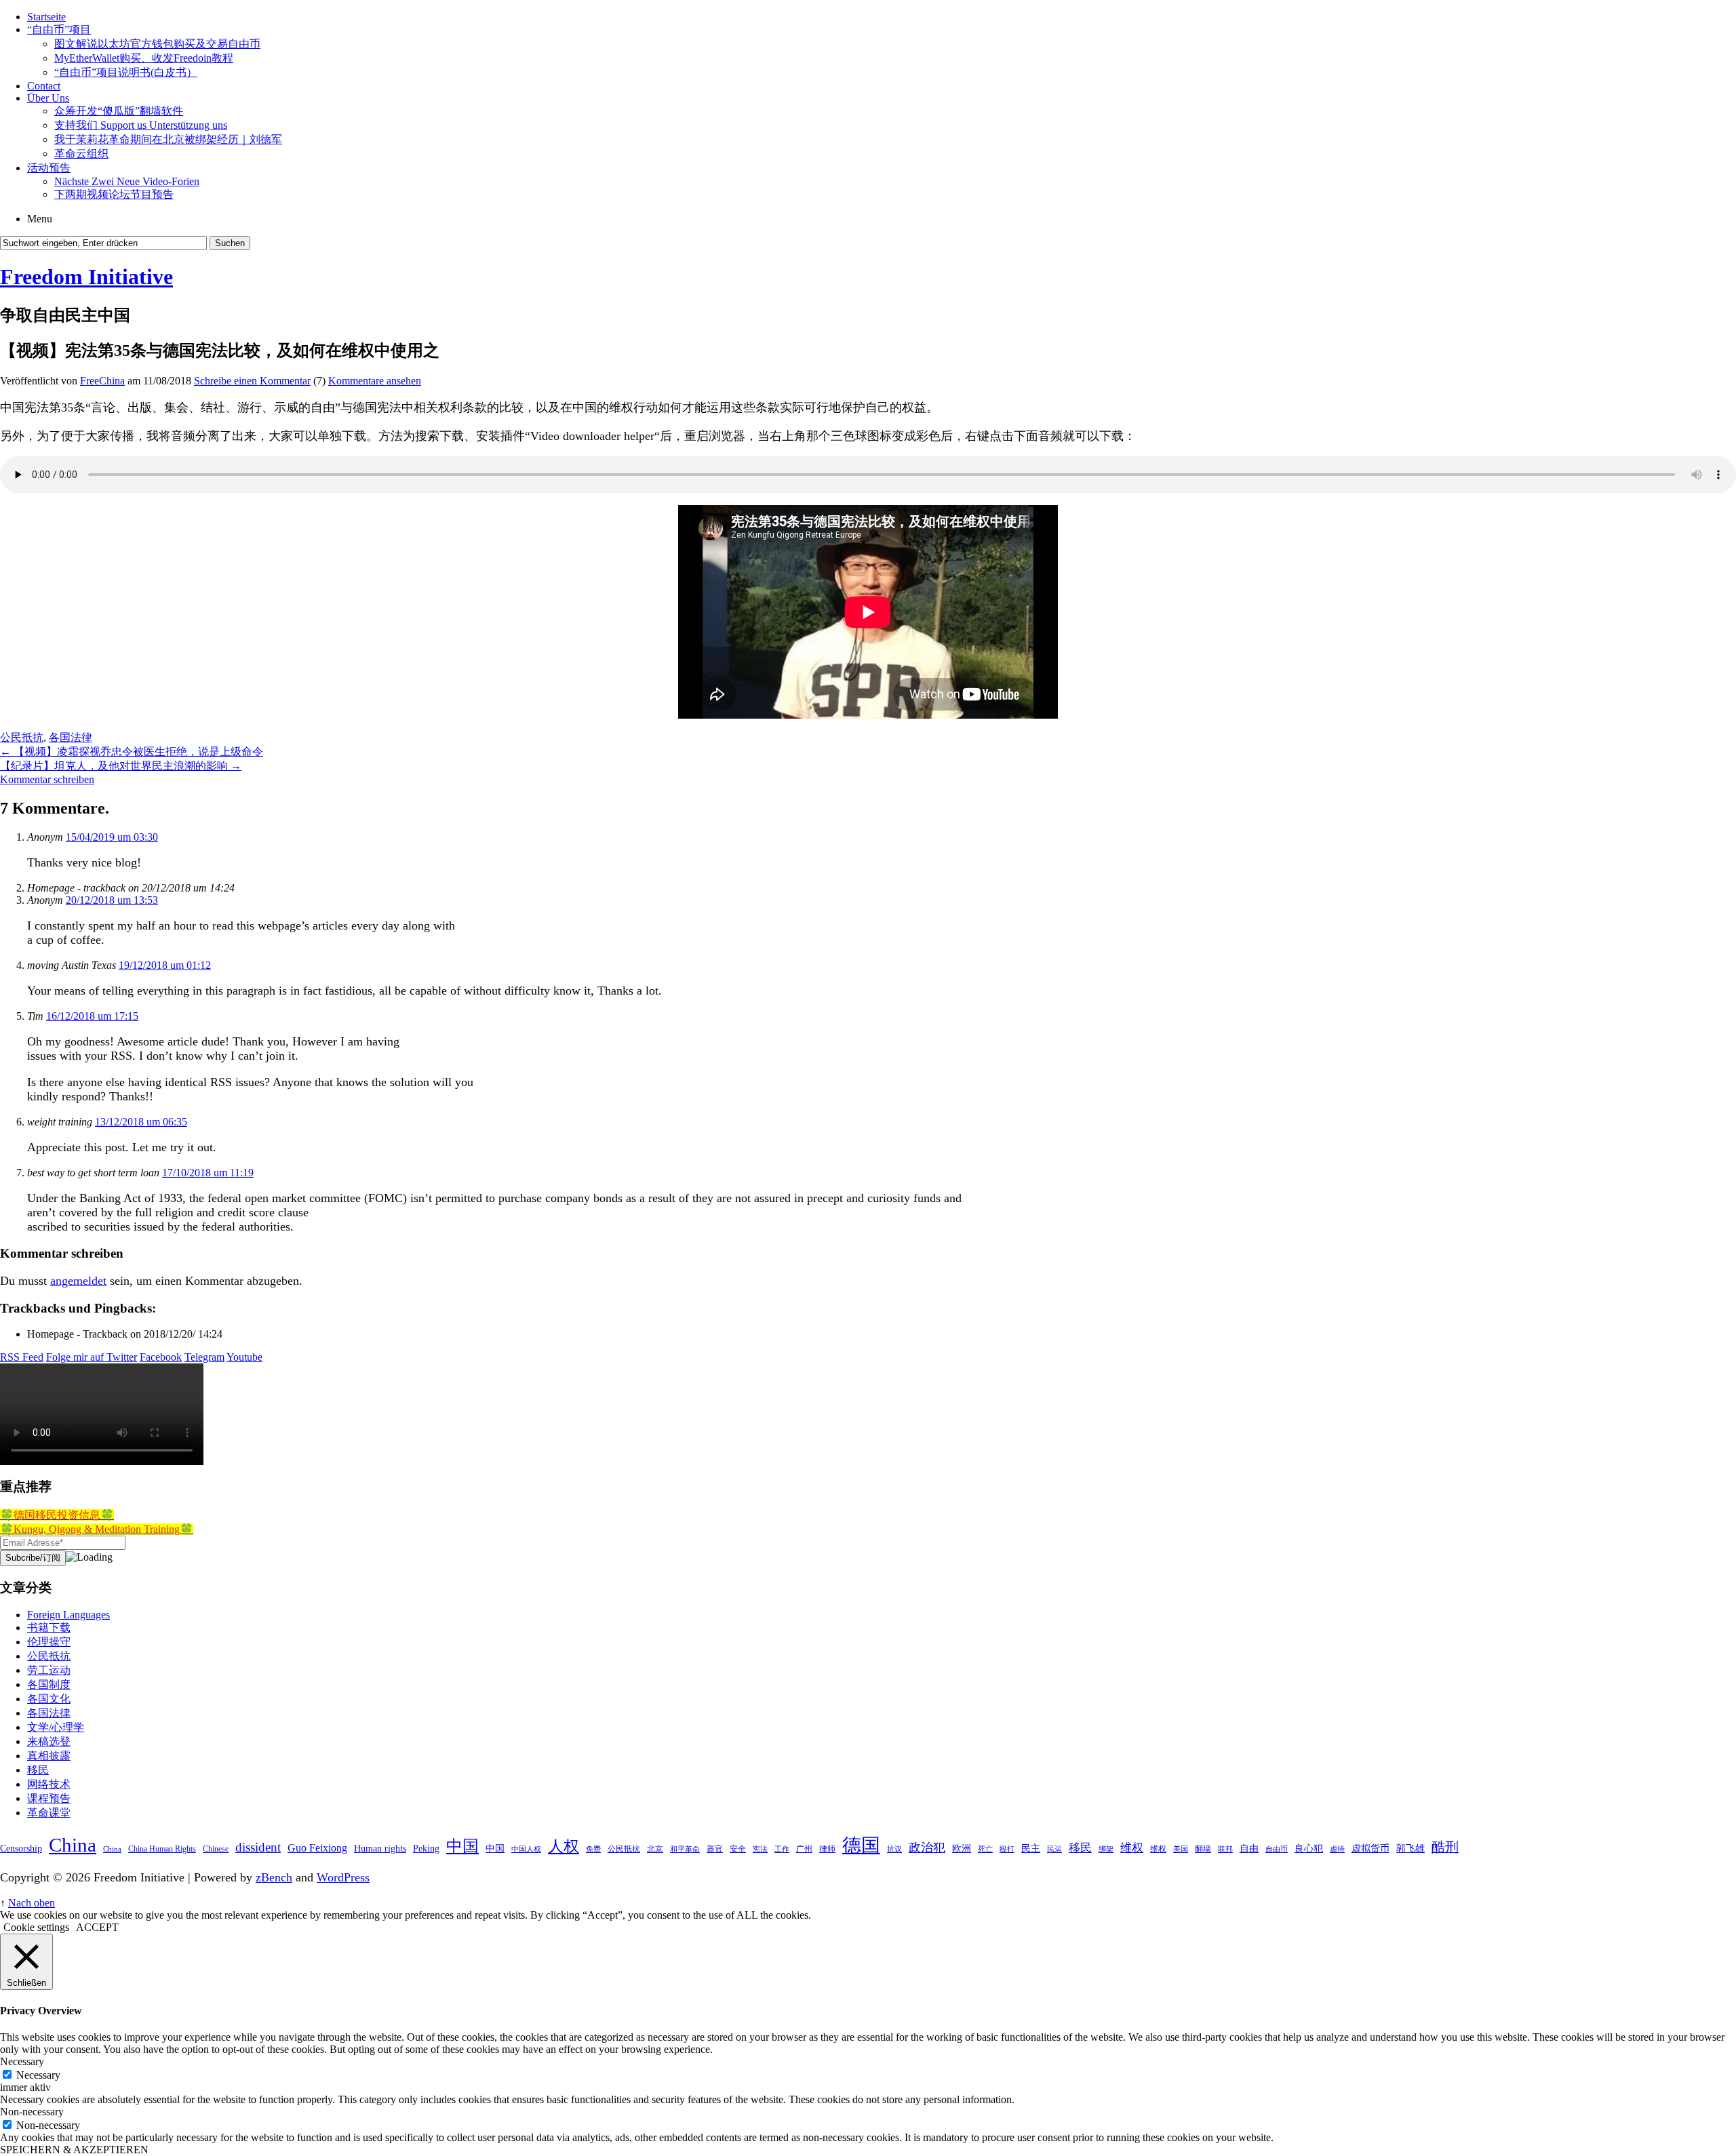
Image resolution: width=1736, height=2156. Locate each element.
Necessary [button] (22, 2061)
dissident (258, 1847)
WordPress (343, 1877)
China (73, 1845)
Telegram (204, 1357)
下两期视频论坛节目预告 (114, 194)
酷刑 (1445, 1847)
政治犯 (927, 1848)
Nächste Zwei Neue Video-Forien (127, 181)
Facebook (161, 1357)
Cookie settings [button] (36, 1927)
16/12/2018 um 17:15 (92, 1016)
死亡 (985, 1849)
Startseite (46, 17)
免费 (593, 1849)
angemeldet (78, 1281)
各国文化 (49, 1699)
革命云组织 (81, 154)
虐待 (1337, 1849)
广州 (804, 1849)
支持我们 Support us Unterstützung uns (141, 125)
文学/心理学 (56, 1727)
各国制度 (49, 1684)
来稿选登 (49, 1741)
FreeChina (102, 381)
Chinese (216, 1849)
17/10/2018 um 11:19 (208, 1173)
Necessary (38, 2075)
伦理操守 (49, 1642)
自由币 (1277, 1849)
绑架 (1106, 1849)
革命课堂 (49, 1813)
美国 (1181, 1849)
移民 (38, 1770)
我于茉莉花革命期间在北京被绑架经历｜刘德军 (168, 139)
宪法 (760, 1849)
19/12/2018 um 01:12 (165, 965)
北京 (655, 1849)
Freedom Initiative (86, 277)
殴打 (1007, 1849)
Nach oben (32, 1903)
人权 (564, 1846)
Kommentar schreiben (47, 779)
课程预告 (49, 1798)
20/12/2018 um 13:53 (112, 900)
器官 (715, 1849)
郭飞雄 (1410, 1848)
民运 (1054, 1849)
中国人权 (526, 1849)
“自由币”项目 (59, 29)
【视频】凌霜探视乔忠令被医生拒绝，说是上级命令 (132, 752)
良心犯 (1309, 1848)
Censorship (21, 1848)
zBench (274, 1877)
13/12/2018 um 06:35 (141, 1122)
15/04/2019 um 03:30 (112, 837)
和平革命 (685, 1849)
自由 (1249, 1848)
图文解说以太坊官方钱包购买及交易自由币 (157, 44)
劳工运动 (49, 1670)
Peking (426, 1848)
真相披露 (49, 1756)
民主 (1031, 1848)
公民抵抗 (22, 737)
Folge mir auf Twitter (92, 1357)
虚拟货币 (1370, 1848)
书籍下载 (49, 1628)
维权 (1132, 1848)
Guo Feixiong (317, 1848)
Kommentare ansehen (375, 381)
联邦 (1225, 1849)
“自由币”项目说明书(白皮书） (126, 72)
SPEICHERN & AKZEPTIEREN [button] (74, 2150)
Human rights (380, 1848)
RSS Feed (22, 1357)
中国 (462, 1846)
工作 (782, 1849)
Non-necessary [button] (32, 2112)
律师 (827, 1849)
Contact (44, 86)
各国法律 (71, 737)
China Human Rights (162, 1849)
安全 (738, 1849)
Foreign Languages (68, 1615)
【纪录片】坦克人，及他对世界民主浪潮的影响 (121, 766)
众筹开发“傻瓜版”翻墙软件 (119, 111)
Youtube (244, 1357)
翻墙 (1203, 1849)
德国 (861, 1845)
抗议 (894, 1849)
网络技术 (49, 1784)
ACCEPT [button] (97, 1927)
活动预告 (49, 168)
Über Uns (48, 98)
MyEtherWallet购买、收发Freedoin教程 (144, 58)
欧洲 (962, 1848)
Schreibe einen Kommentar (252, 381)
